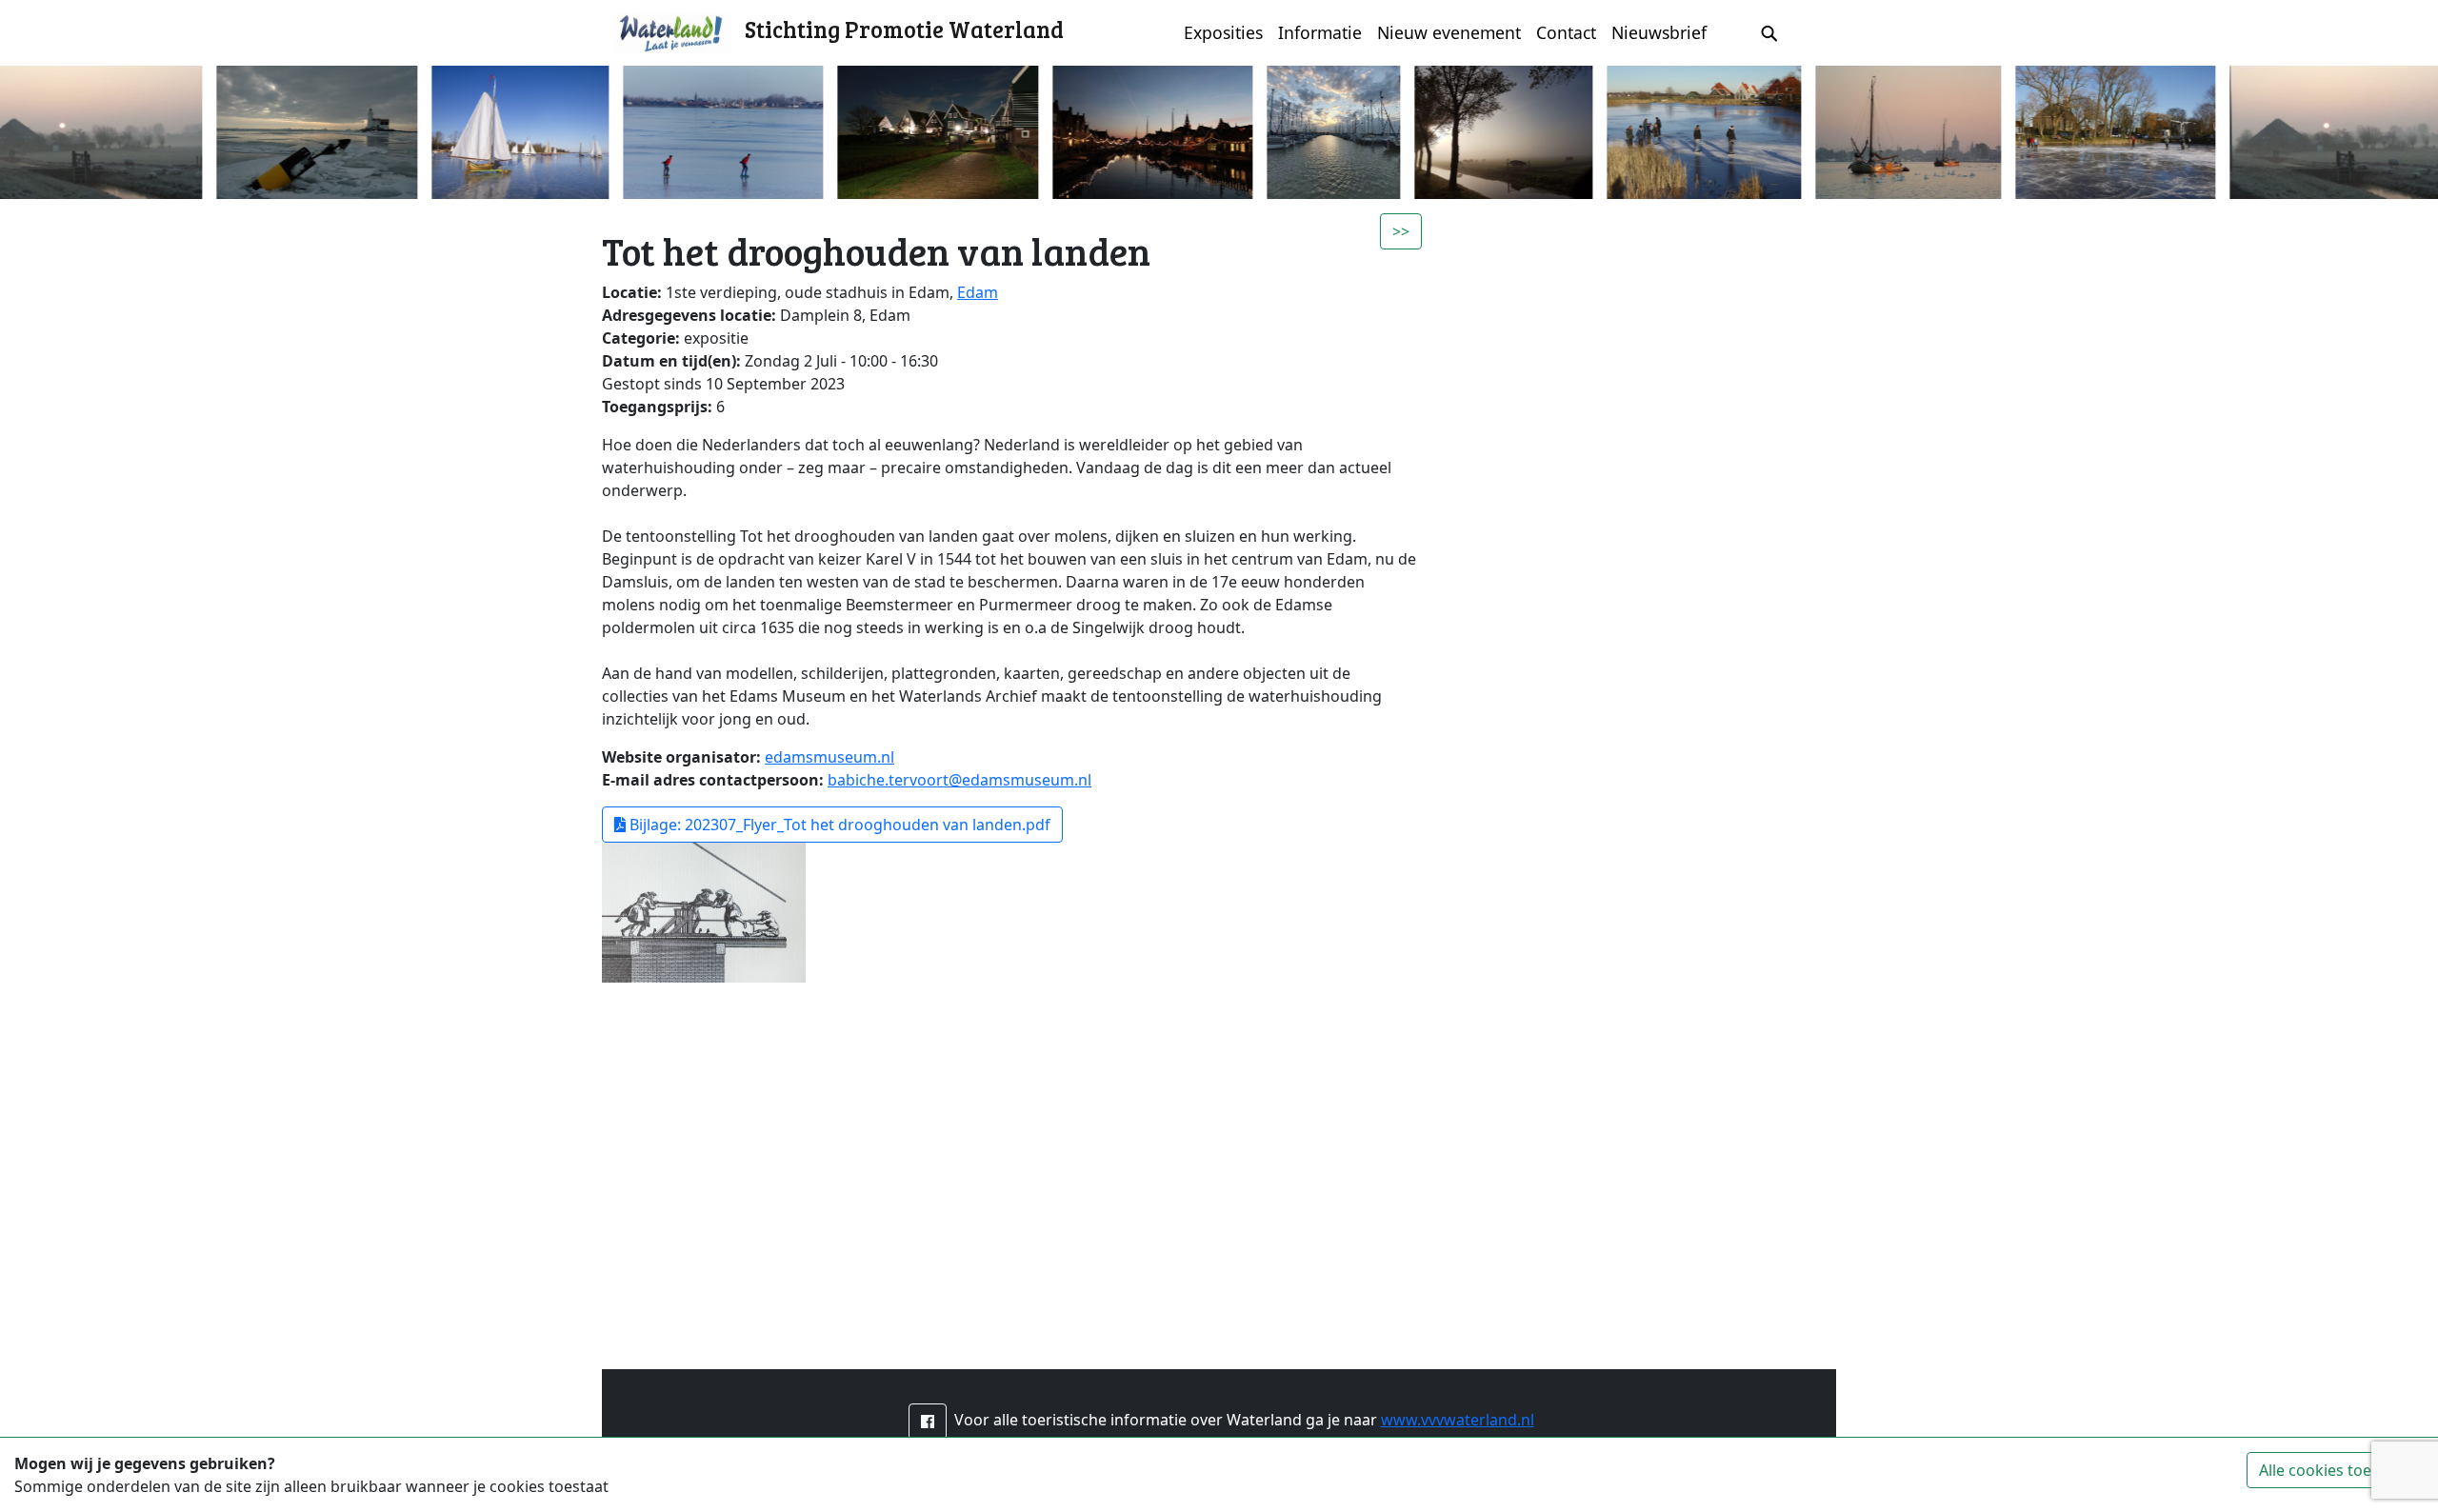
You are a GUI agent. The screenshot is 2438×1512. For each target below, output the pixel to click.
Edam (978, 292)
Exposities (1223, 32)
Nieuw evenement (1449, 32)
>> (1401, 231)
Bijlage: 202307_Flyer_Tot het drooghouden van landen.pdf (838, 825)
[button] (928, 1422)
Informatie (1320, 32)
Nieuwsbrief (1659, 32)
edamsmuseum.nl (829, 757)
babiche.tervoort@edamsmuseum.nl (959, 780)
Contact (1566, 32)
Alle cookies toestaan (2335, 1470)
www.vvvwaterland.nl (1458, 1420)
